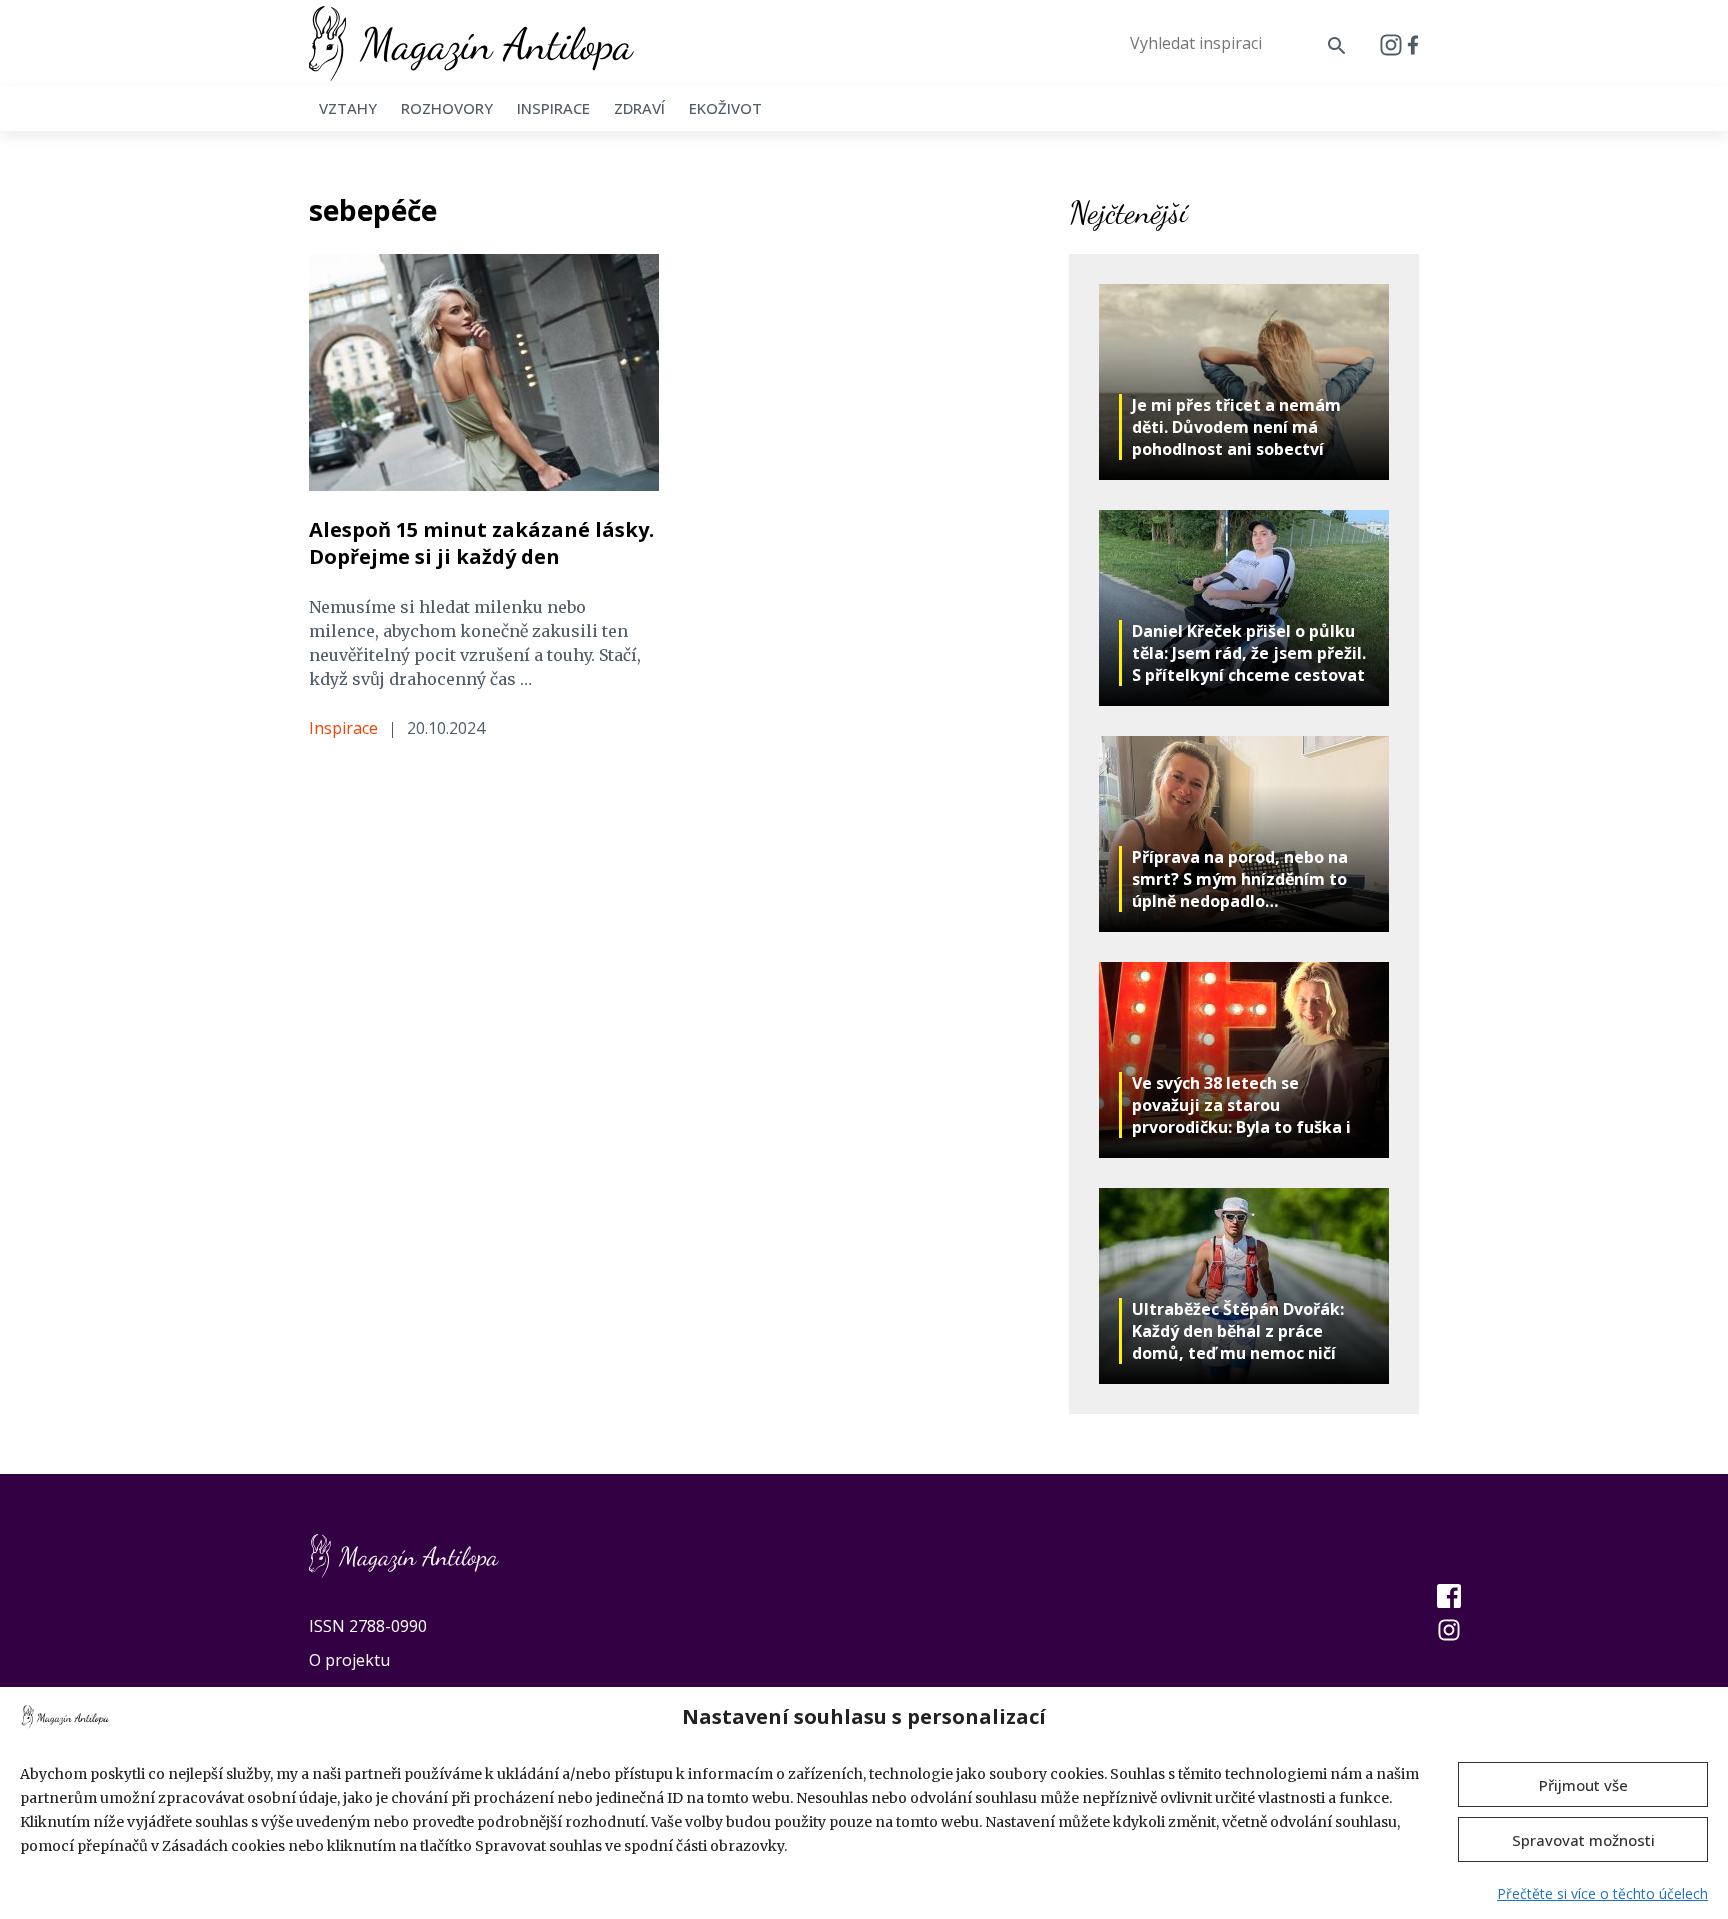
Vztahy (348, 108)
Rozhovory (447, 108)
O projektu (349, 1660)
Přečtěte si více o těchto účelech (1602, 1893)
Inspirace (553, 108)
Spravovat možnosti (1583, 1840)
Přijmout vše (1583, 1785)
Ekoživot (725, 108)
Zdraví (639, 108)
